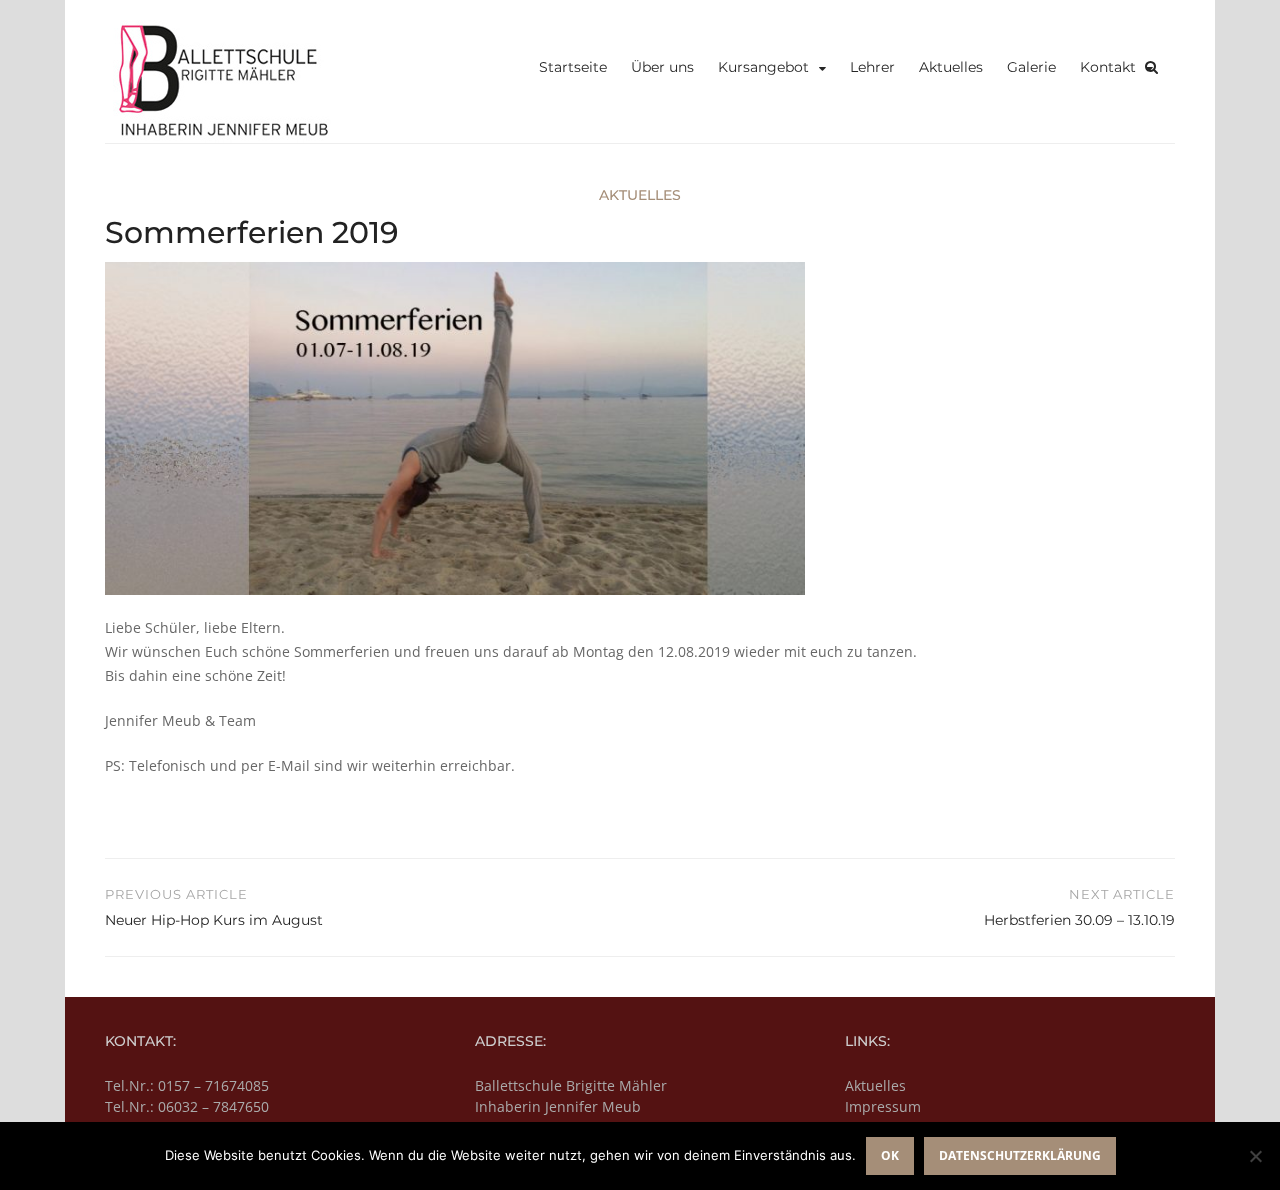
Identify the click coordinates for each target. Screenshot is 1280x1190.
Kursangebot (763, 67)
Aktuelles (951, 67)
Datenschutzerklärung (1020, 1155)
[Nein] (1255, 1156)
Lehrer (872, 67)
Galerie (1031, 67)
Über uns (662, 67)
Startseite (573, 67)
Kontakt (1108, 67)
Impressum (883, 1106)
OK (890, 1155)
